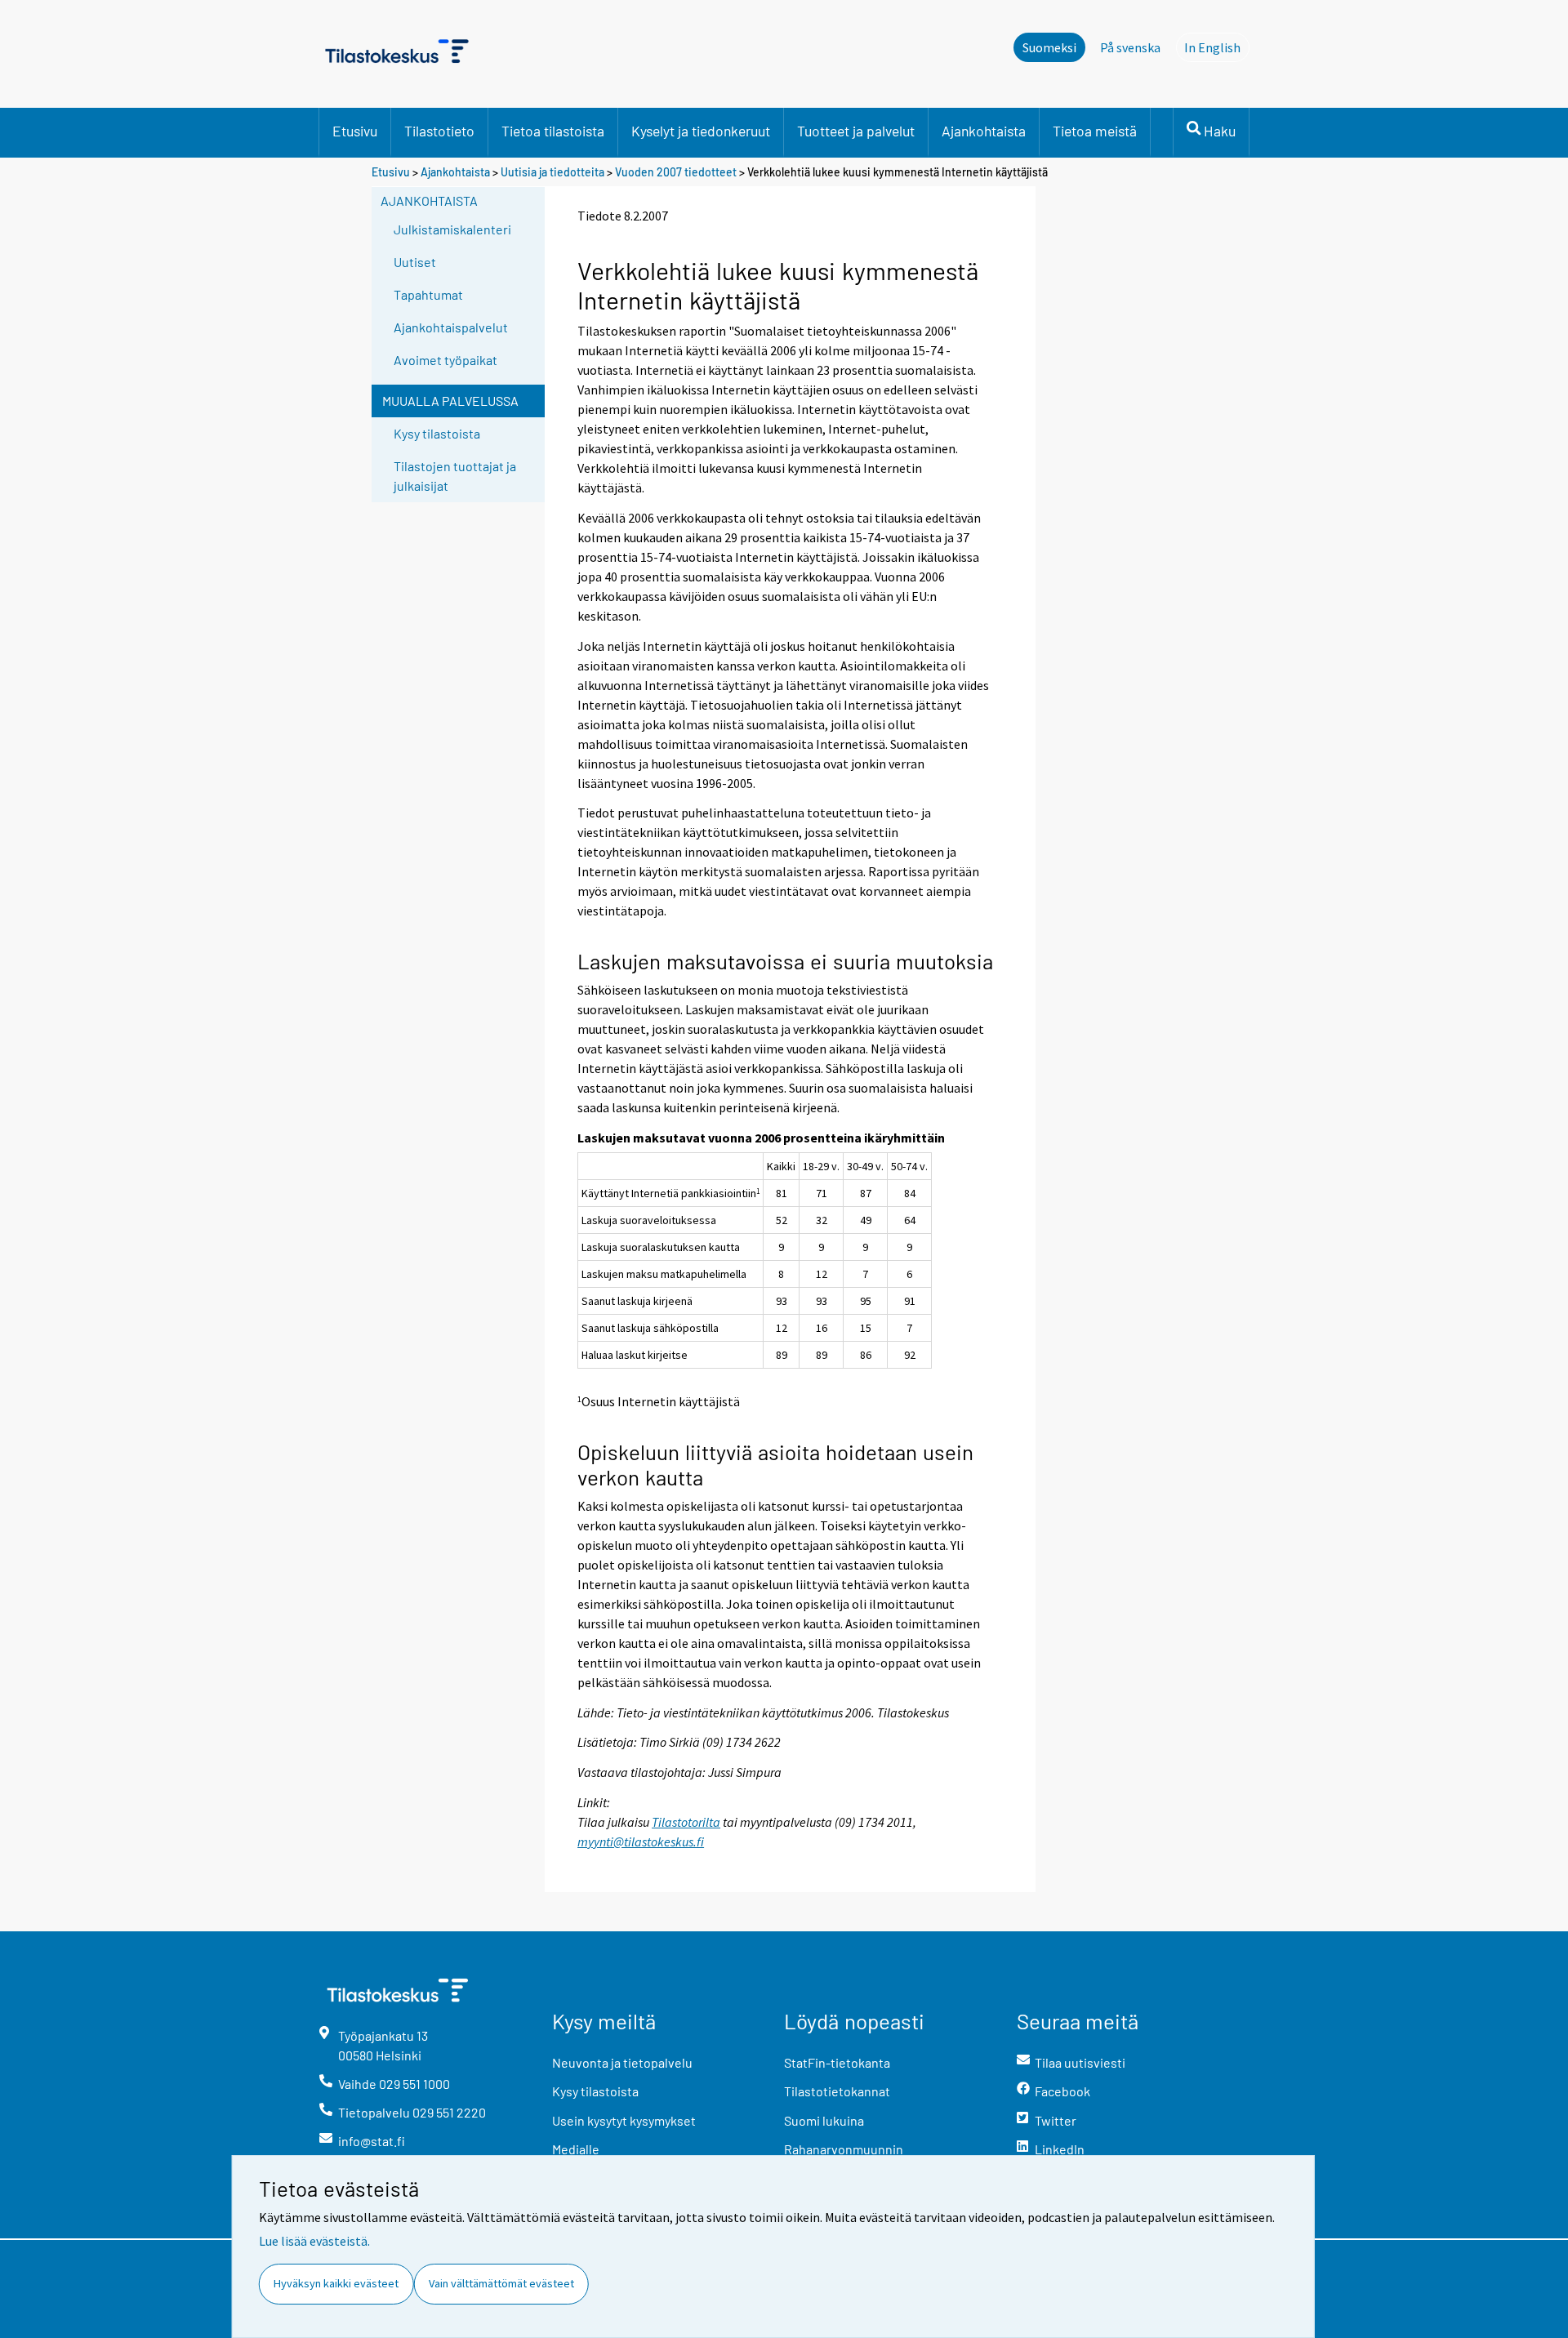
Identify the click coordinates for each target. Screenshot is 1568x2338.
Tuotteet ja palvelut (856, 131)
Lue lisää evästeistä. (314, 2241)
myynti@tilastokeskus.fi (641, 1841)
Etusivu (355, 131)
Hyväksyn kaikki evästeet (336, 2283)
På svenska (1130, 47)
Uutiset (415, 262)
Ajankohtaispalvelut (451, 327)
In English (1217, 47)
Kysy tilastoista (437, 433)
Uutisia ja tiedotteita (552, 172)
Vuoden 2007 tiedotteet (676, 172)
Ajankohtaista (984, 131)
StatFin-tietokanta (837, 2062)
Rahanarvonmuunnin (844, 2149)
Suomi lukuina (824, 2120)
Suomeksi (1049, 47)
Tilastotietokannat (837, 2091)
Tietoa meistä (1095, 131)
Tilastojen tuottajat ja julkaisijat (455, 476)
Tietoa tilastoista (553, 131)
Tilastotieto (439, 131)
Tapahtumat (428, 294)
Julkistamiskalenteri (452, 229)
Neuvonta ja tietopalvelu (622, 2062)
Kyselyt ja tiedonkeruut (701, 131)
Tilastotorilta (686, 1822)
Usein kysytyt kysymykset (624, 2120)
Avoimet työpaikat (445, 360)
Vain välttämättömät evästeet (501, 2283)
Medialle (576, 2149)
